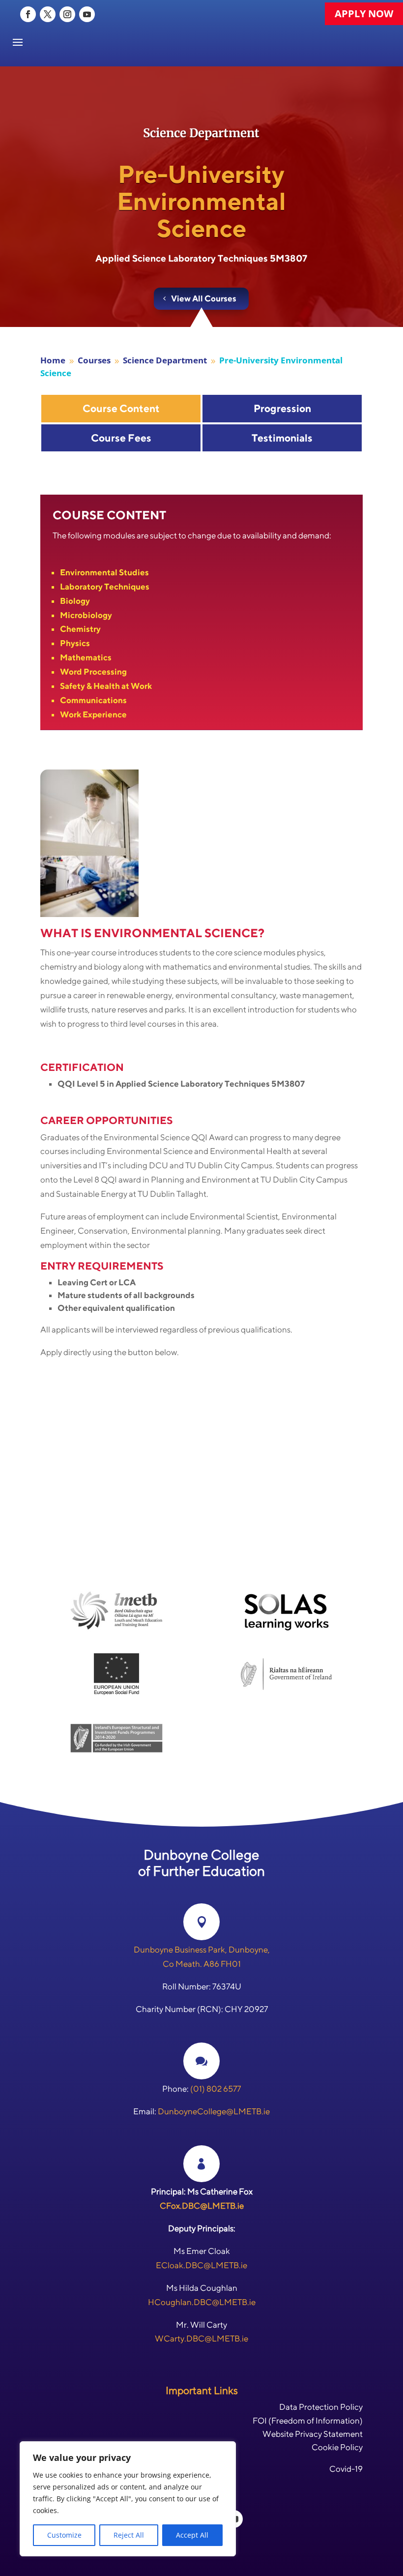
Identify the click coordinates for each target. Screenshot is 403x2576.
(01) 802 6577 (216, 2089)
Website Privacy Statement (313, 2434)
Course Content (121, 408)
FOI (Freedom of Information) (308, 2421)
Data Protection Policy (321, 2407)
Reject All (129, 2535)
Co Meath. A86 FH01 (202, 1964)
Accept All (192, 2535)
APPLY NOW (364, 14)
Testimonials (282, 438)
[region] (128, 2499)
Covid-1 (344, 2469)
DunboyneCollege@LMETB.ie (214, 2111)
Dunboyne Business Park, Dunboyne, (202, 1950)
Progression (282, 408)
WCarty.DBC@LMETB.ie (201, 2339)
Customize (64, 2535)
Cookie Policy (337, 2447)
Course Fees (121, 438)
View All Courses (204, 298)
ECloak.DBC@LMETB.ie (201, 2265)
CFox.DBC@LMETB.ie (202, 2206)
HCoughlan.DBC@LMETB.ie (202, 2302)
